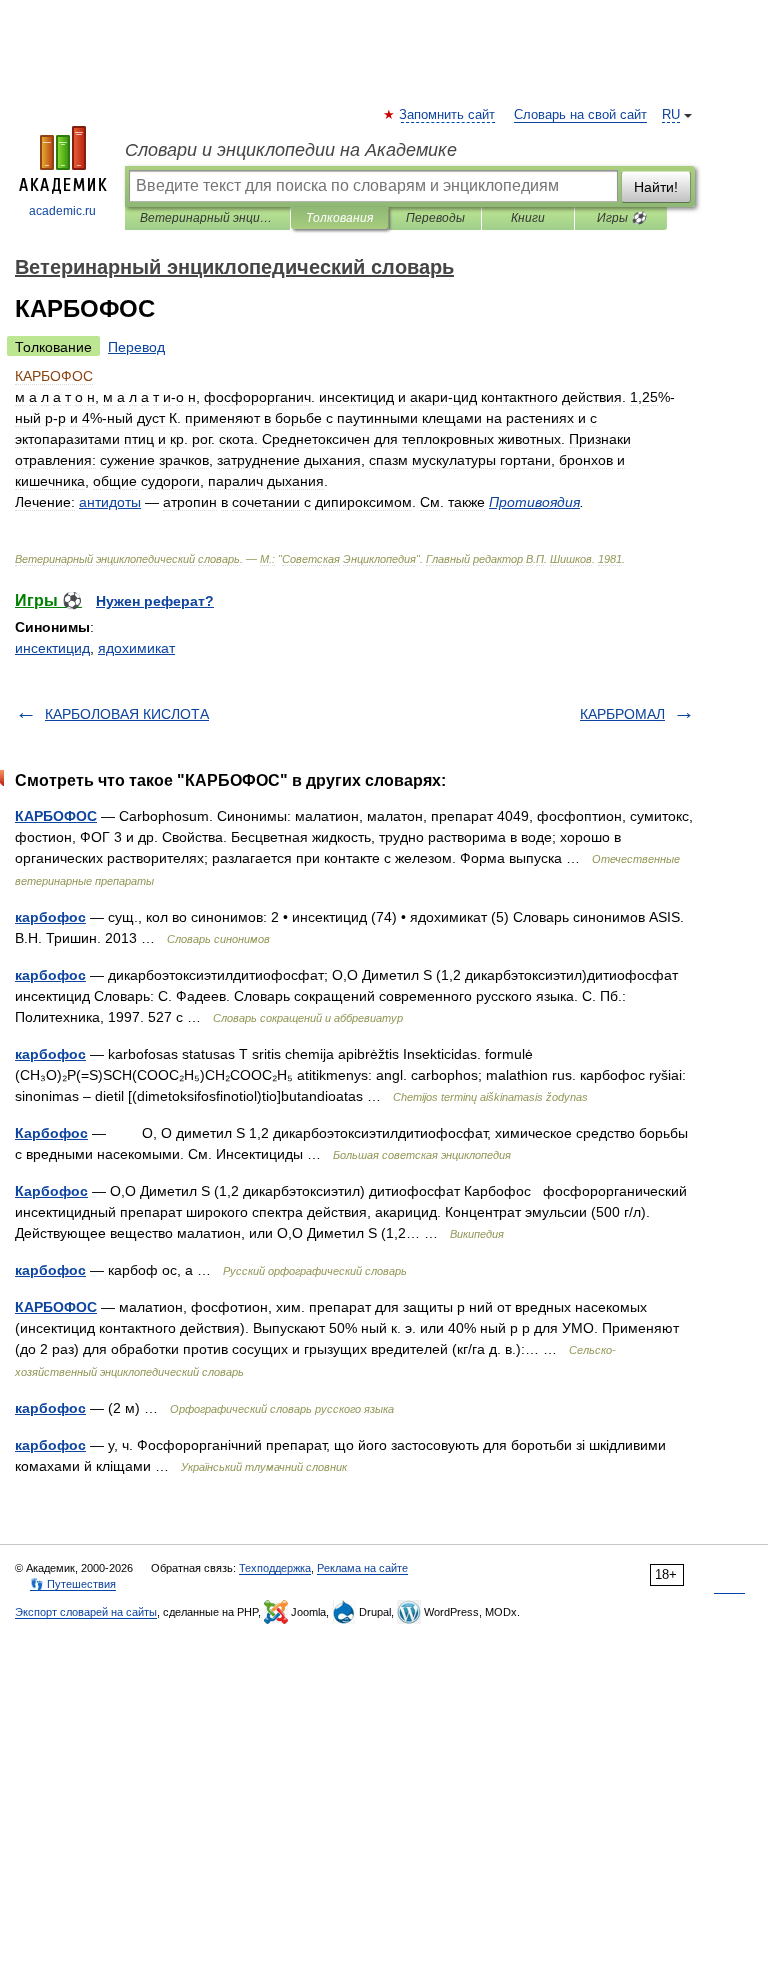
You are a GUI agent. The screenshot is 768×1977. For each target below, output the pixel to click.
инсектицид (52, 648)
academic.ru (62, 211)
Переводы (435, 218)
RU (671, 115)
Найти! (656, 187)
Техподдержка (275, 1568)
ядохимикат (136, 648)
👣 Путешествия (73, 1584)
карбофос (50, 917)
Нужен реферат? (155, 601)
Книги (528, 218)
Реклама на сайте (362, 1568)
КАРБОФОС (56, 816)
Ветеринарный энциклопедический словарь (207, 218)
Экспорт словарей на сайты (86, 1612)
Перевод (136, 347)
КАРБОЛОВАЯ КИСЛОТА (127, 714)
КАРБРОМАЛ (622, 714)
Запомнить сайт (448, 115)
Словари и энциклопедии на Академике (291, 150)
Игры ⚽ (621, 218)
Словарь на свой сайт (580, 115)
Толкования (339, 218)
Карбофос (51, 1133)
